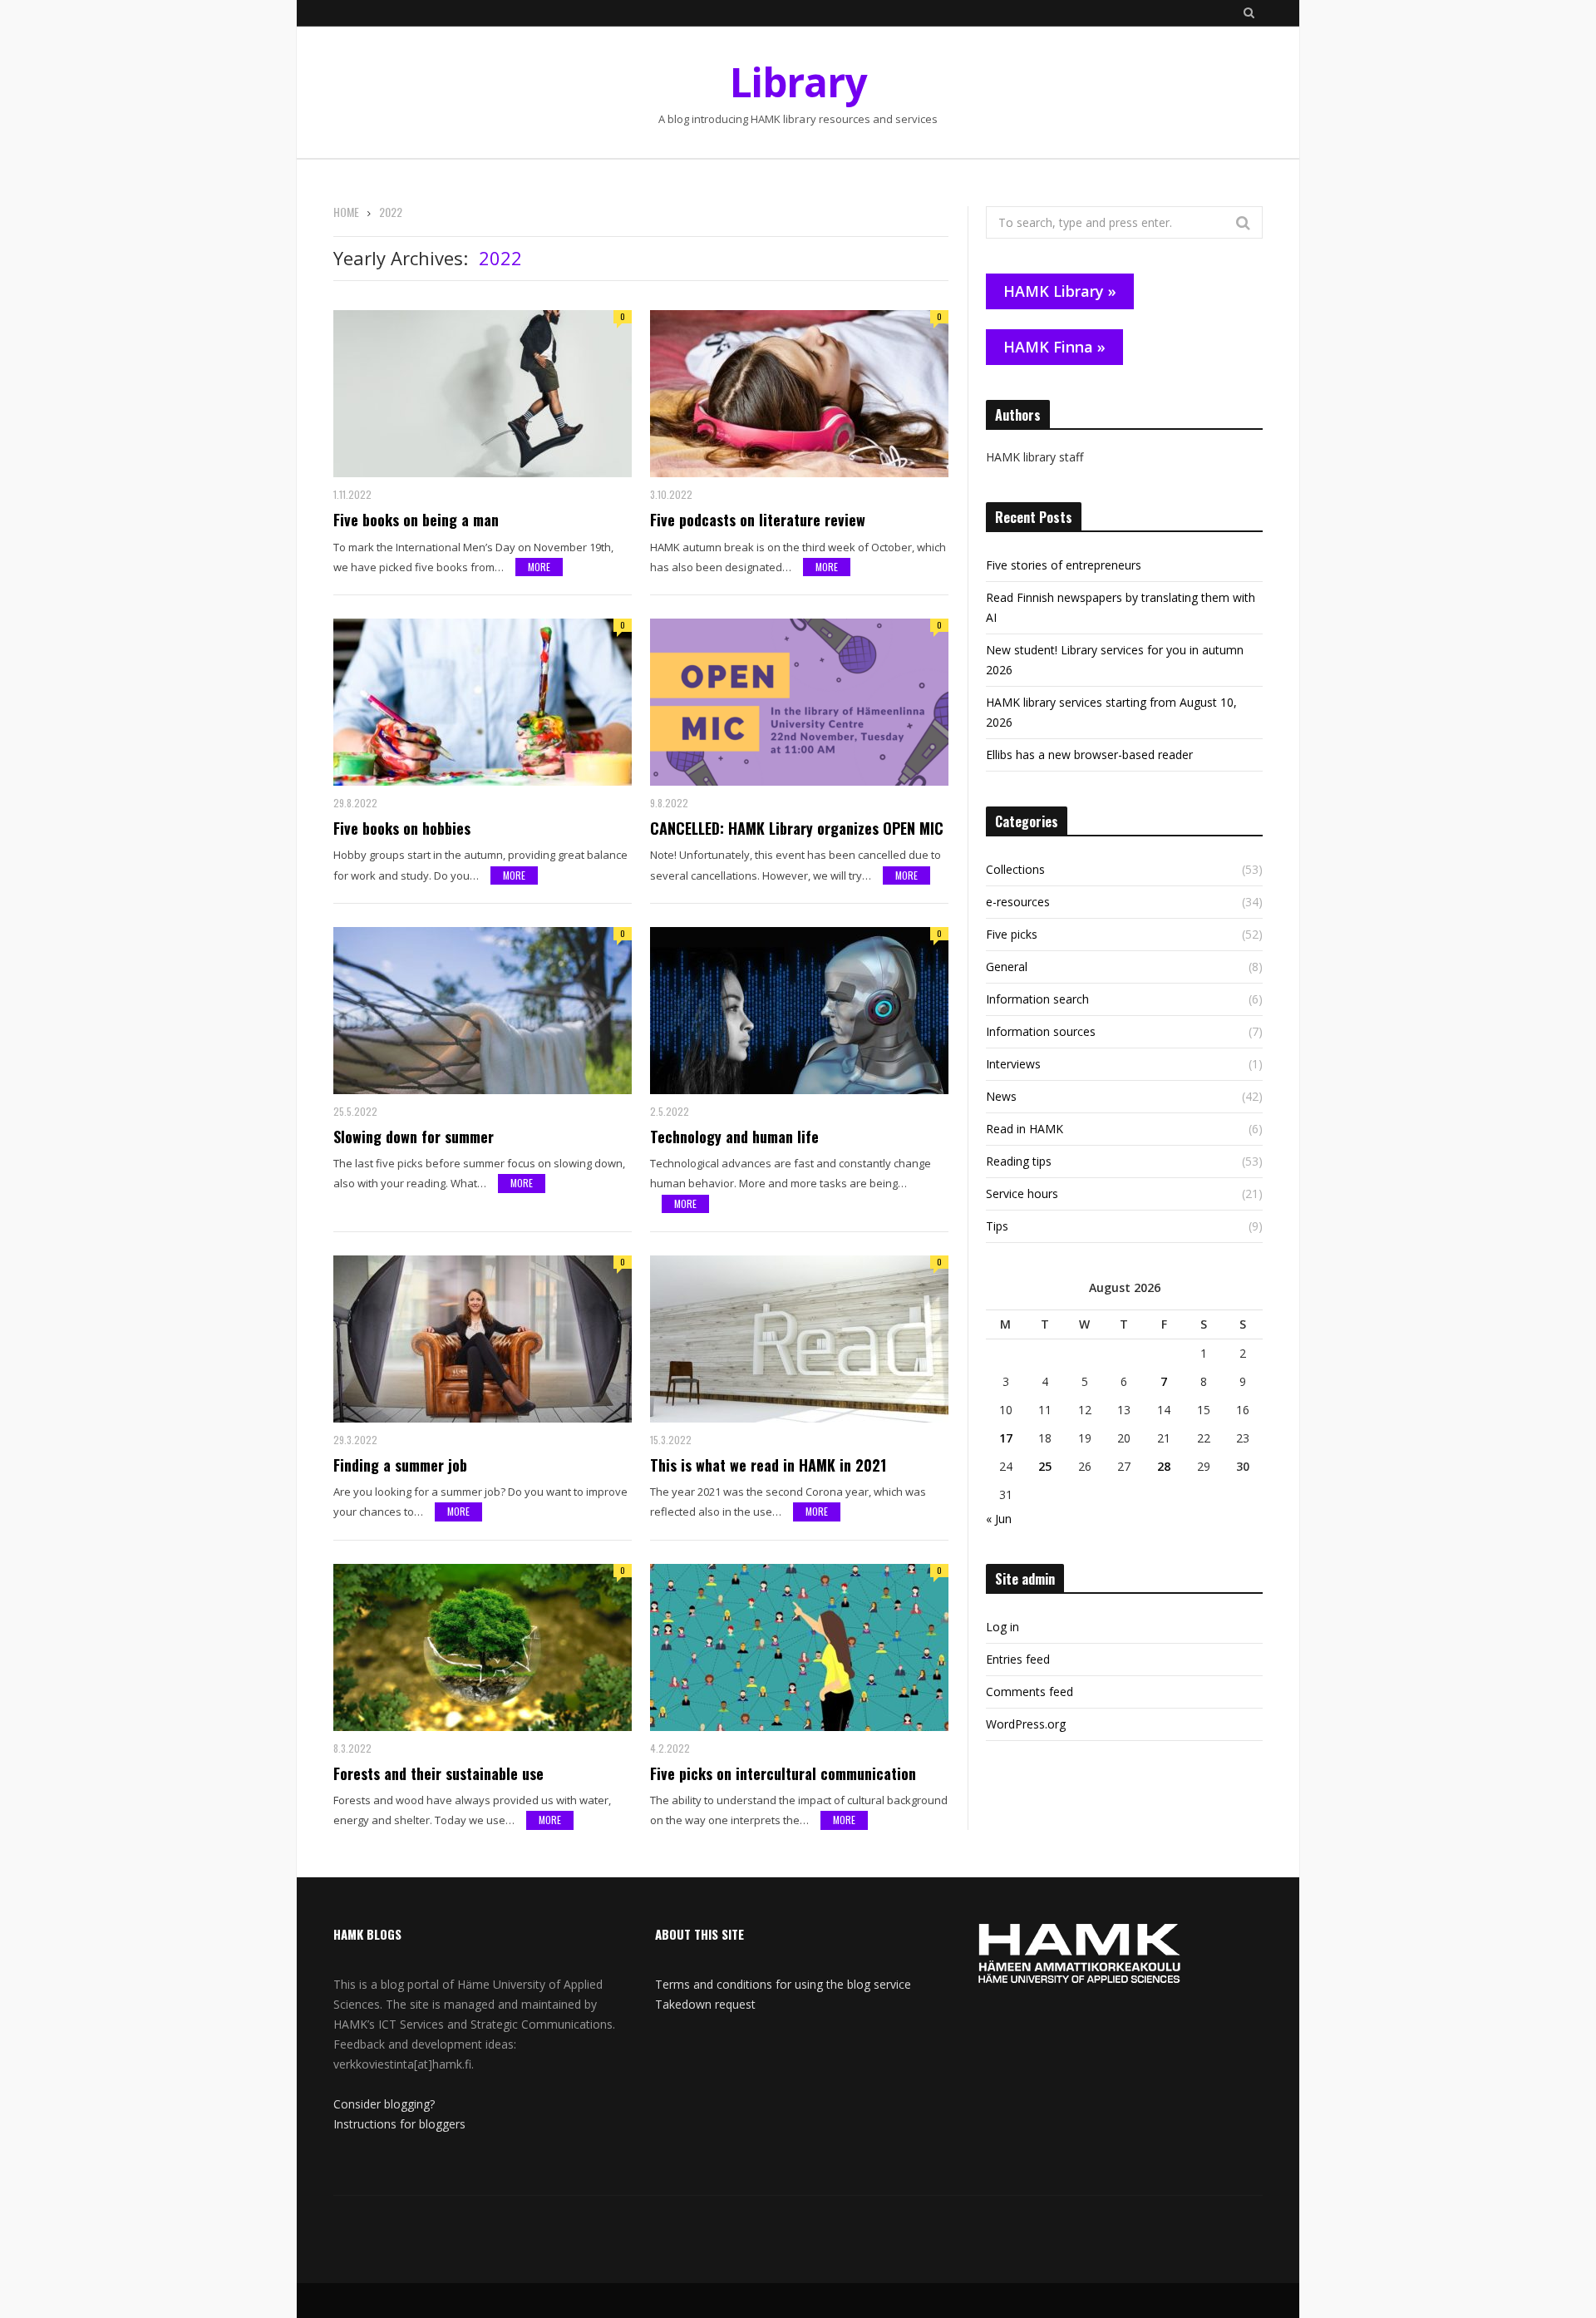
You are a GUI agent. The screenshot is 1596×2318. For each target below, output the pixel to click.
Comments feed (1030, 1692)
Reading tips (1019, 1161)
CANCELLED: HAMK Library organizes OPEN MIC (797, 828)
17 (1006, 1438)
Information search (1037, 999)
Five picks (1012, 934)
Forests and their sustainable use (438, 1773)
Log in (1002, 1627)
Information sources (1041, 1031)
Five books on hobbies (402, 828)
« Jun (999, 1519)
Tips (997, 1226)
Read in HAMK (1025, 1129)
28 (1164, 1466)
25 (1045, 1466)
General (1007, 967)
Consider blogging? (384, 2104)
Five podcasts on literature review (758, 520)
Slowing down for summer (414, 1137)
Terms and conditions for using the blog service (783, 1984)
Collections (1015, 869)
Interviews (1013, 1064)
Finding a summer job (400, 1465)
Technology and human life (734, 1137)
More (539, 567)
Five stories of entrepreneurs (1064, 565)
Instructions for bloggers (399, 2124)
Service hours (1022, 1194)
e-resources (1018, 902)
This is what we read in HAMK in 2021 (768, 1465)
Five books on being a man (416, 520)
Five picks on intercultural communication (783, 1773)
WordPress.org (1026, 1724)
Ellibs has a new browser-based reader (1089, 755)
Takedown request (705, 2004)
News (1001, 1096)
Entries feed (1018, 1659)
